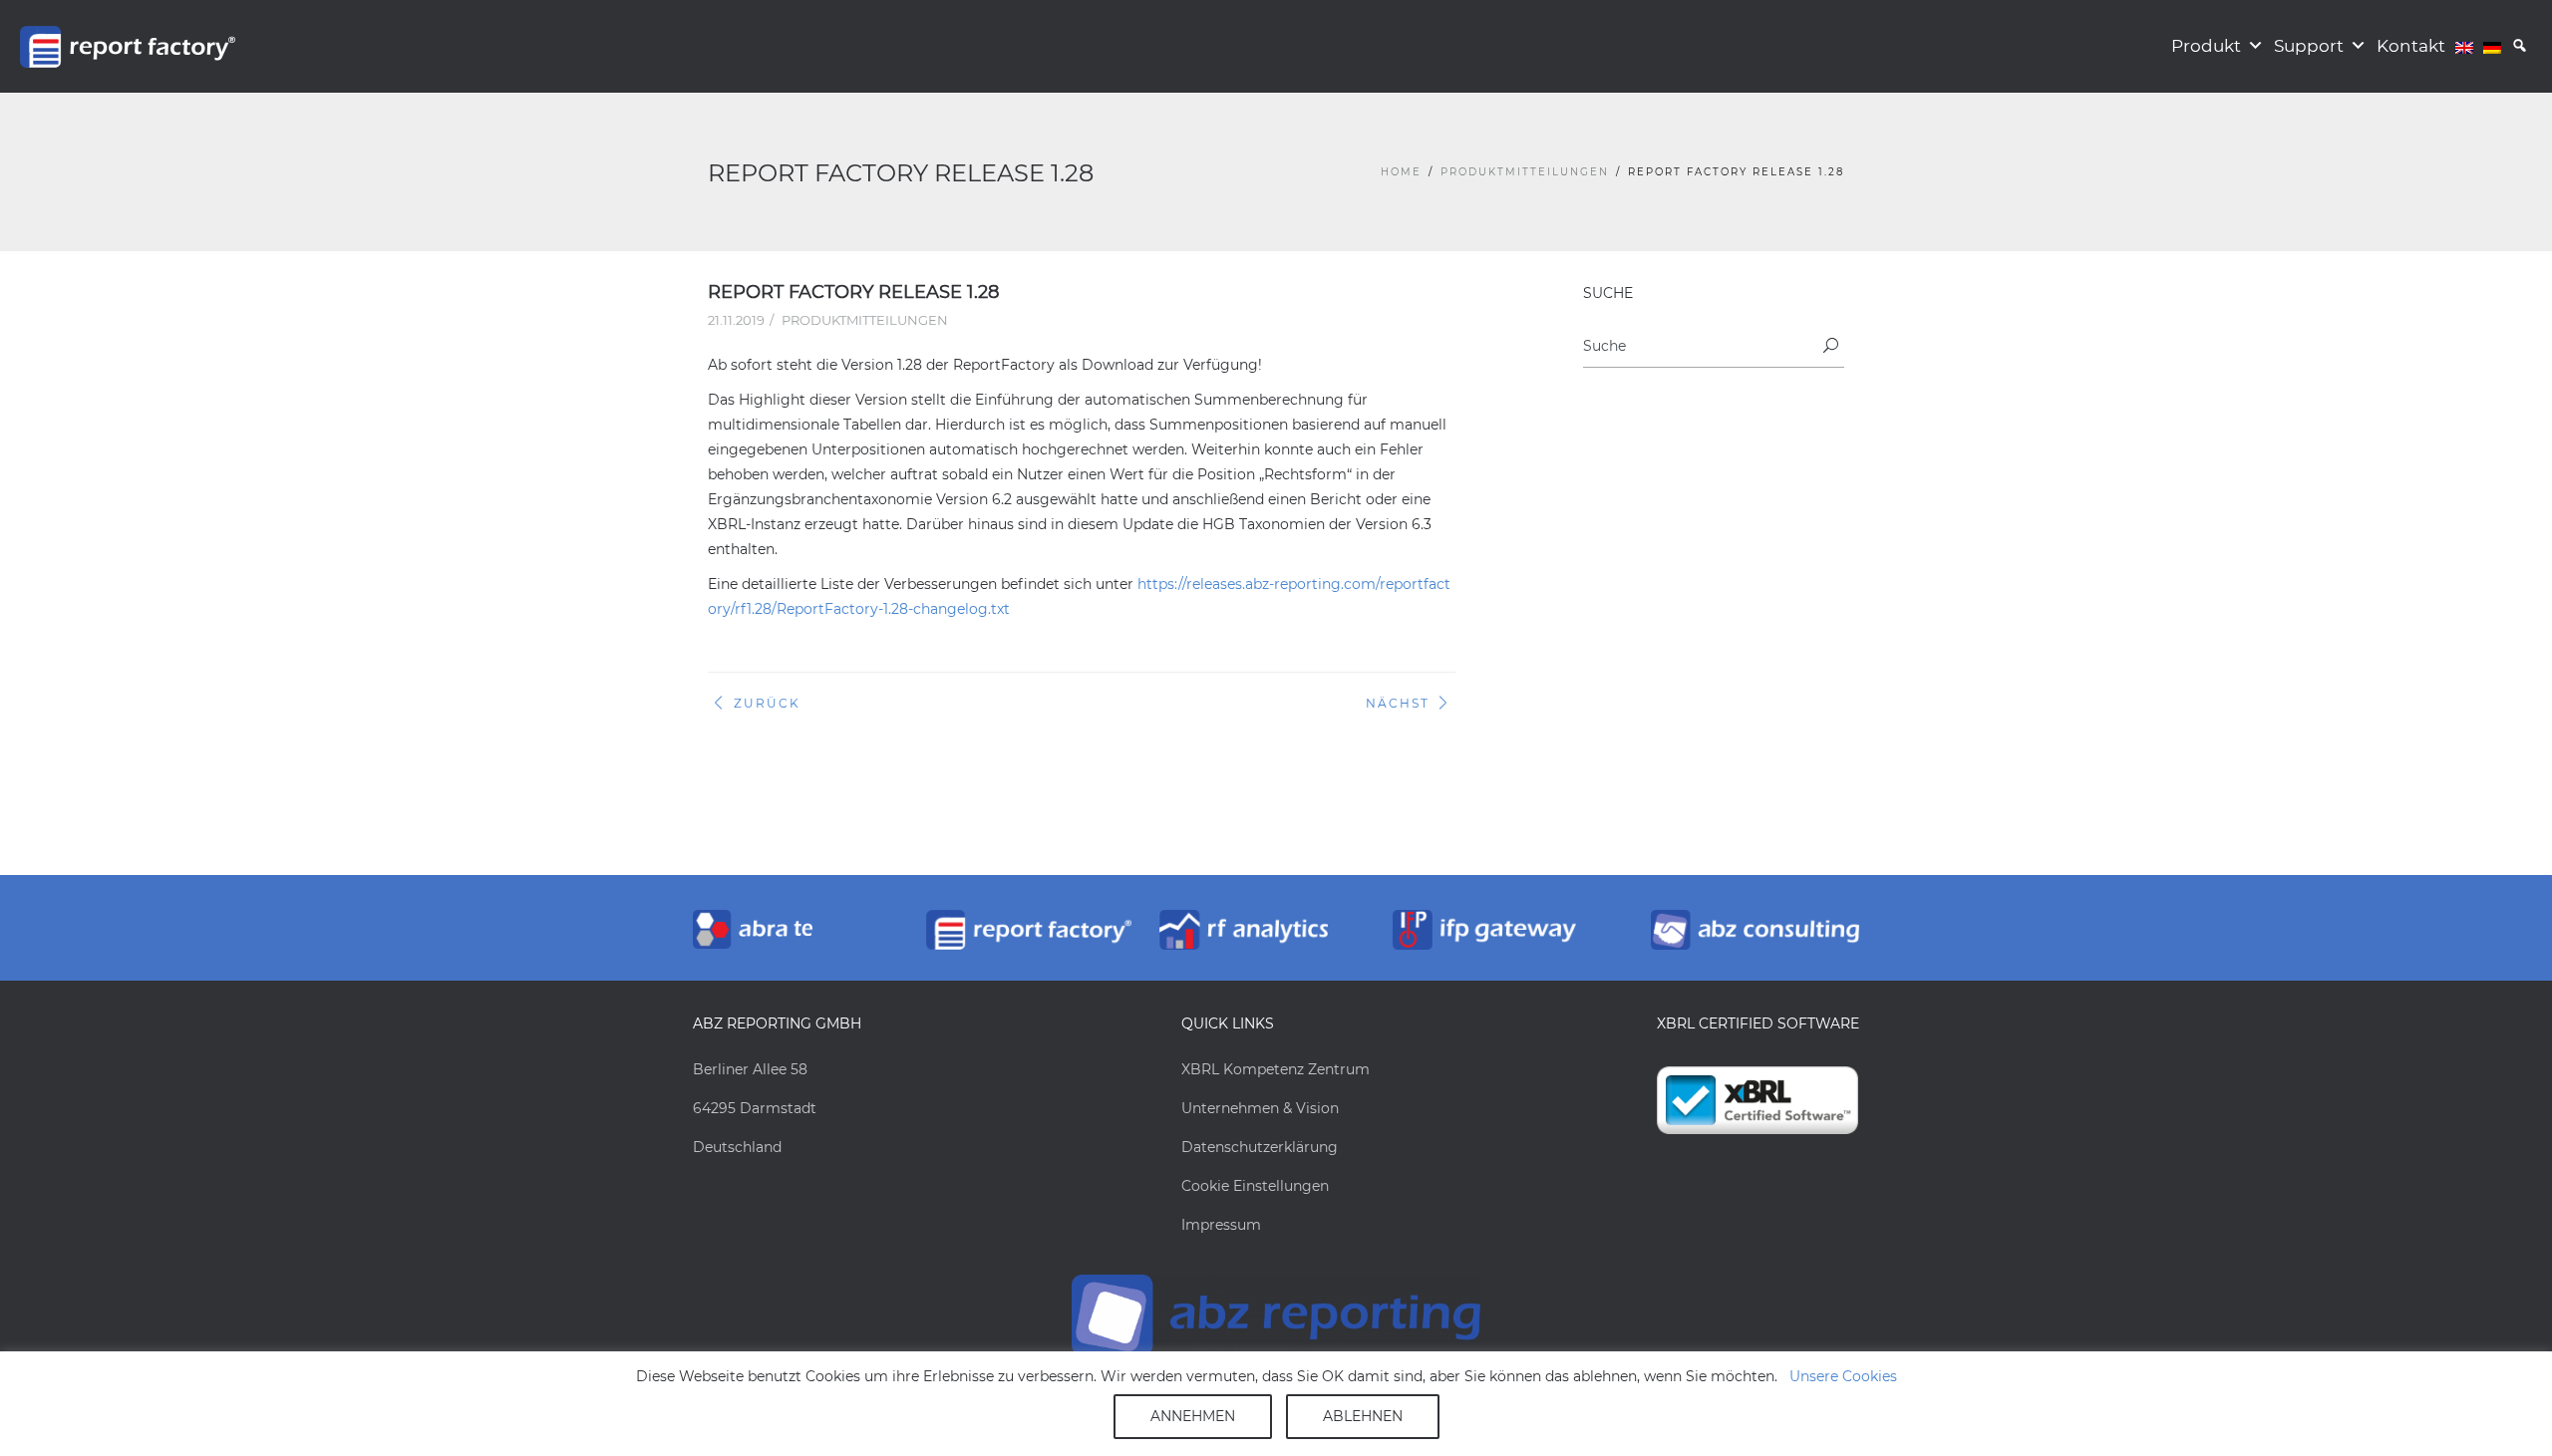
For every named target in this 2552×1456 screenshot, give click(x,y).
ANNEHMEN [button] (1193, 1416)
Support (2309, 46)
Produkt (2206, 46)
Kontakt (2411, 46)
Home (1401, 172)
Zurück (767, 703)
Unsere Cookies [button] (1843, 1376)
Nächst (1398, 703)
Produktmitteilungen (1525, 172)
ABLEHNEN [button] (1363, 1416)
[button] (2520, 46)
